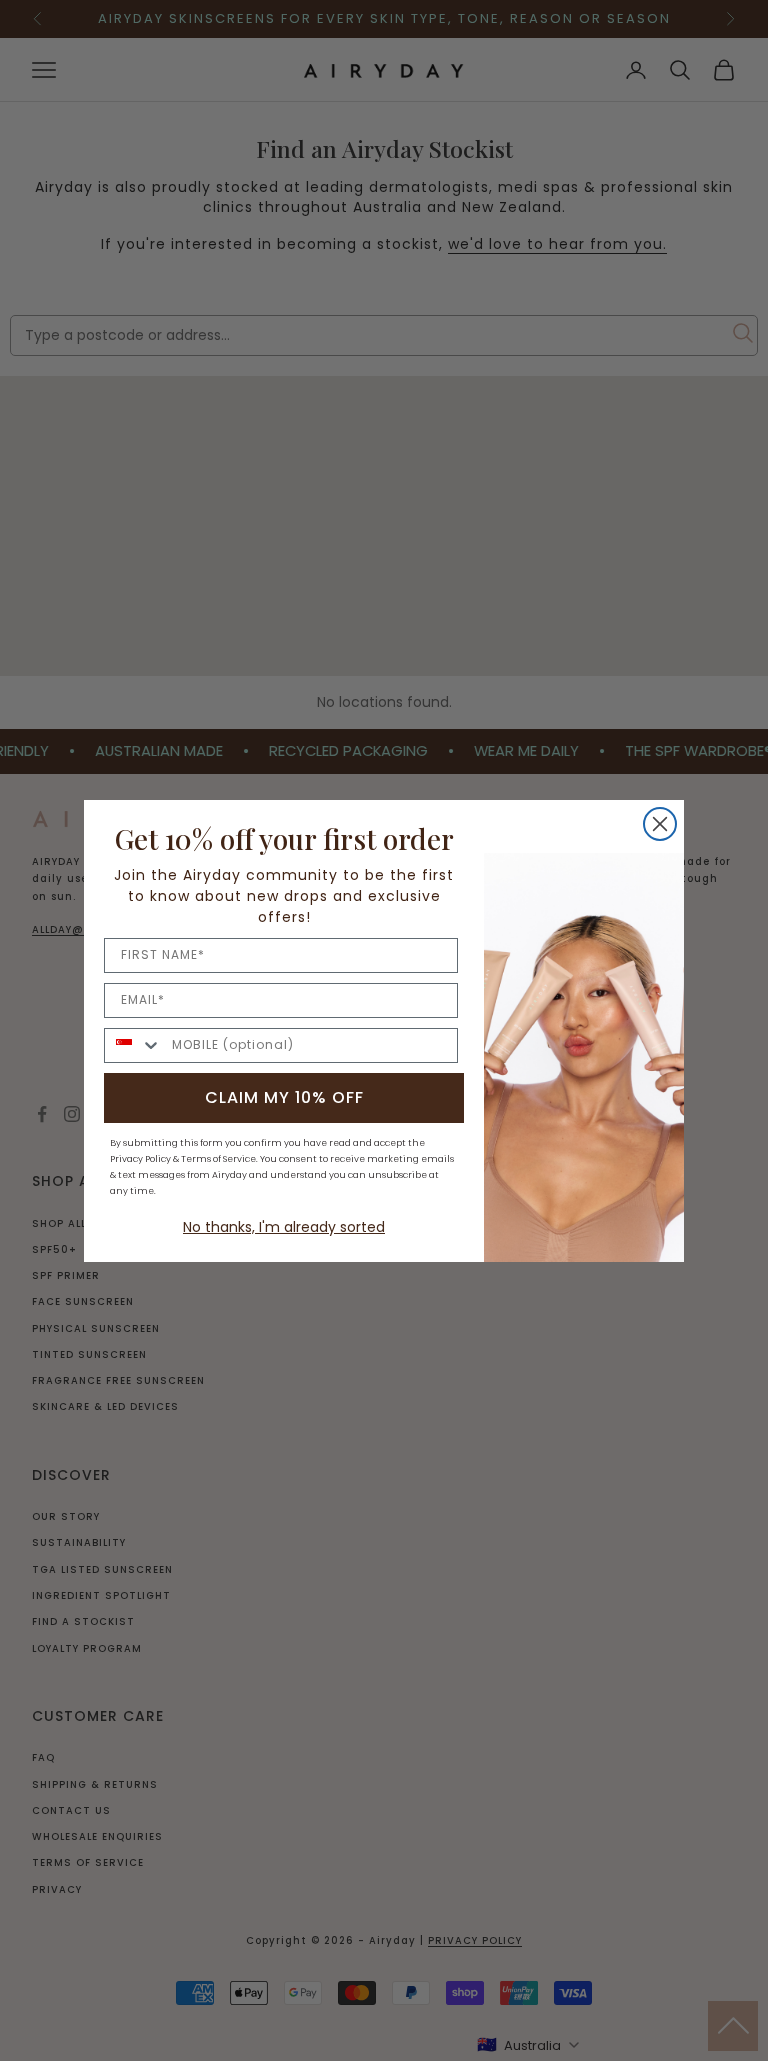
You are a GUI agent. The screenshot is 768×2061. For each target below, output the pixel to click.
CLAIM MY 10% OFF (284, 1097)
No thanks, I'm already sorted (284, 1227)
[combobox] (133, 1045)
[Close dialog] (660, 824)
